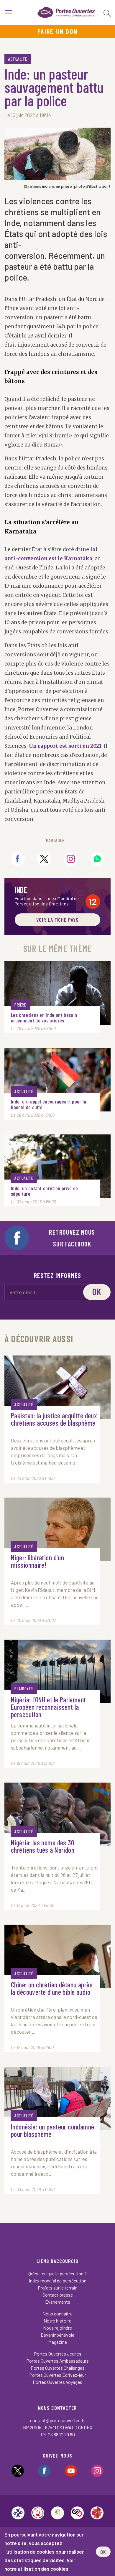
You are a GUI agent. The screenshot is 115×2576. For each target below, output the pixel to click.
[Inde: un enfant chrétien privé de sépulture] (57, 1166)
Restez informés (58, 1275)
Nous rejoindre (57, 2328)
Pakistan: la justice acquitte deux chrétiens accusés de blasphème (54, 1419)
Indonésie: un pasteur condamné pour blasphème (53, 2131)
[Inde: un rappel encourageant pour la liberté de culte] (57, 1080)
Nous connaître (57, 2314)
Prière (20, 1005)
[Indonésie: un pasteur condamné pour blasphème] (57, 2099)
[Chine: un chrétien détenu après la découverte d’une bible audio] (57, 1956)
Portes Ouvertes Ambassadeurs (57, 2361)
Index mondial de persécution (58, 2281)
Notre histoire (57, 2321)
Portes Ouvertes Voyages (57, 2382)
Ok (97, 1292)
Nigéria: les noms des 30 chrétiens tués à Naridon (43, 1847)
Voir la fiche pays (57, 920)
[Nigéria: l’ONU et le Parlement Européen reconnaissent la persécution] (57, 1671)
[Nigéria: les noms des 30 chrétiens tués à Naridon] (57, 1814)
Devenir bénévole (57, 2335)
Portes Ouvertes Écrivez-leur (58, 2375)
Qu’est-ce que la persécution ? (57, 2273)
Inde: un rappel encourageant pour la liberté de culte (49, 1104)
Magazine (58, 2342)
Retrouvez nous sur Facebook (72, 1238)
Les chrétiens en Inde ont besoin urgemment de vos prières (44, 1018)
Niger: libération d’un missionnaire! (37, 1562)
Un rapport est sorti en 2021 (65, 746)
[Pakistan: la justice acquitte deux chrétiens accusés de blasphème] (57, 1387)
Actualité (18, 59)
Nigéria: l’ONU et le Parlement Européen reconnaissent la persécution (49, 1707)
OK (103, 2552)
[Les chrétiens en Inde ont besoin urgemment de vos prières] (57, 993)
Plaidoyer (24, 1689)
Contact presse (58, 2295)
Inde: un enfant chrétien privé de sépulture (45, 1191)
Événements (58, 2302)
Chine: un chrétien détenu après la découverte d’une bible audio (52, 1989)
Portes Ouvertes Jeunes (58, 2354)
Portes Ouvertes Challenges (58, 2368)
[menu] (8, 12)
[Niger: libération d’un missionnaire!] (57, 1529)
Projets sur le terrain (58, 2288)
